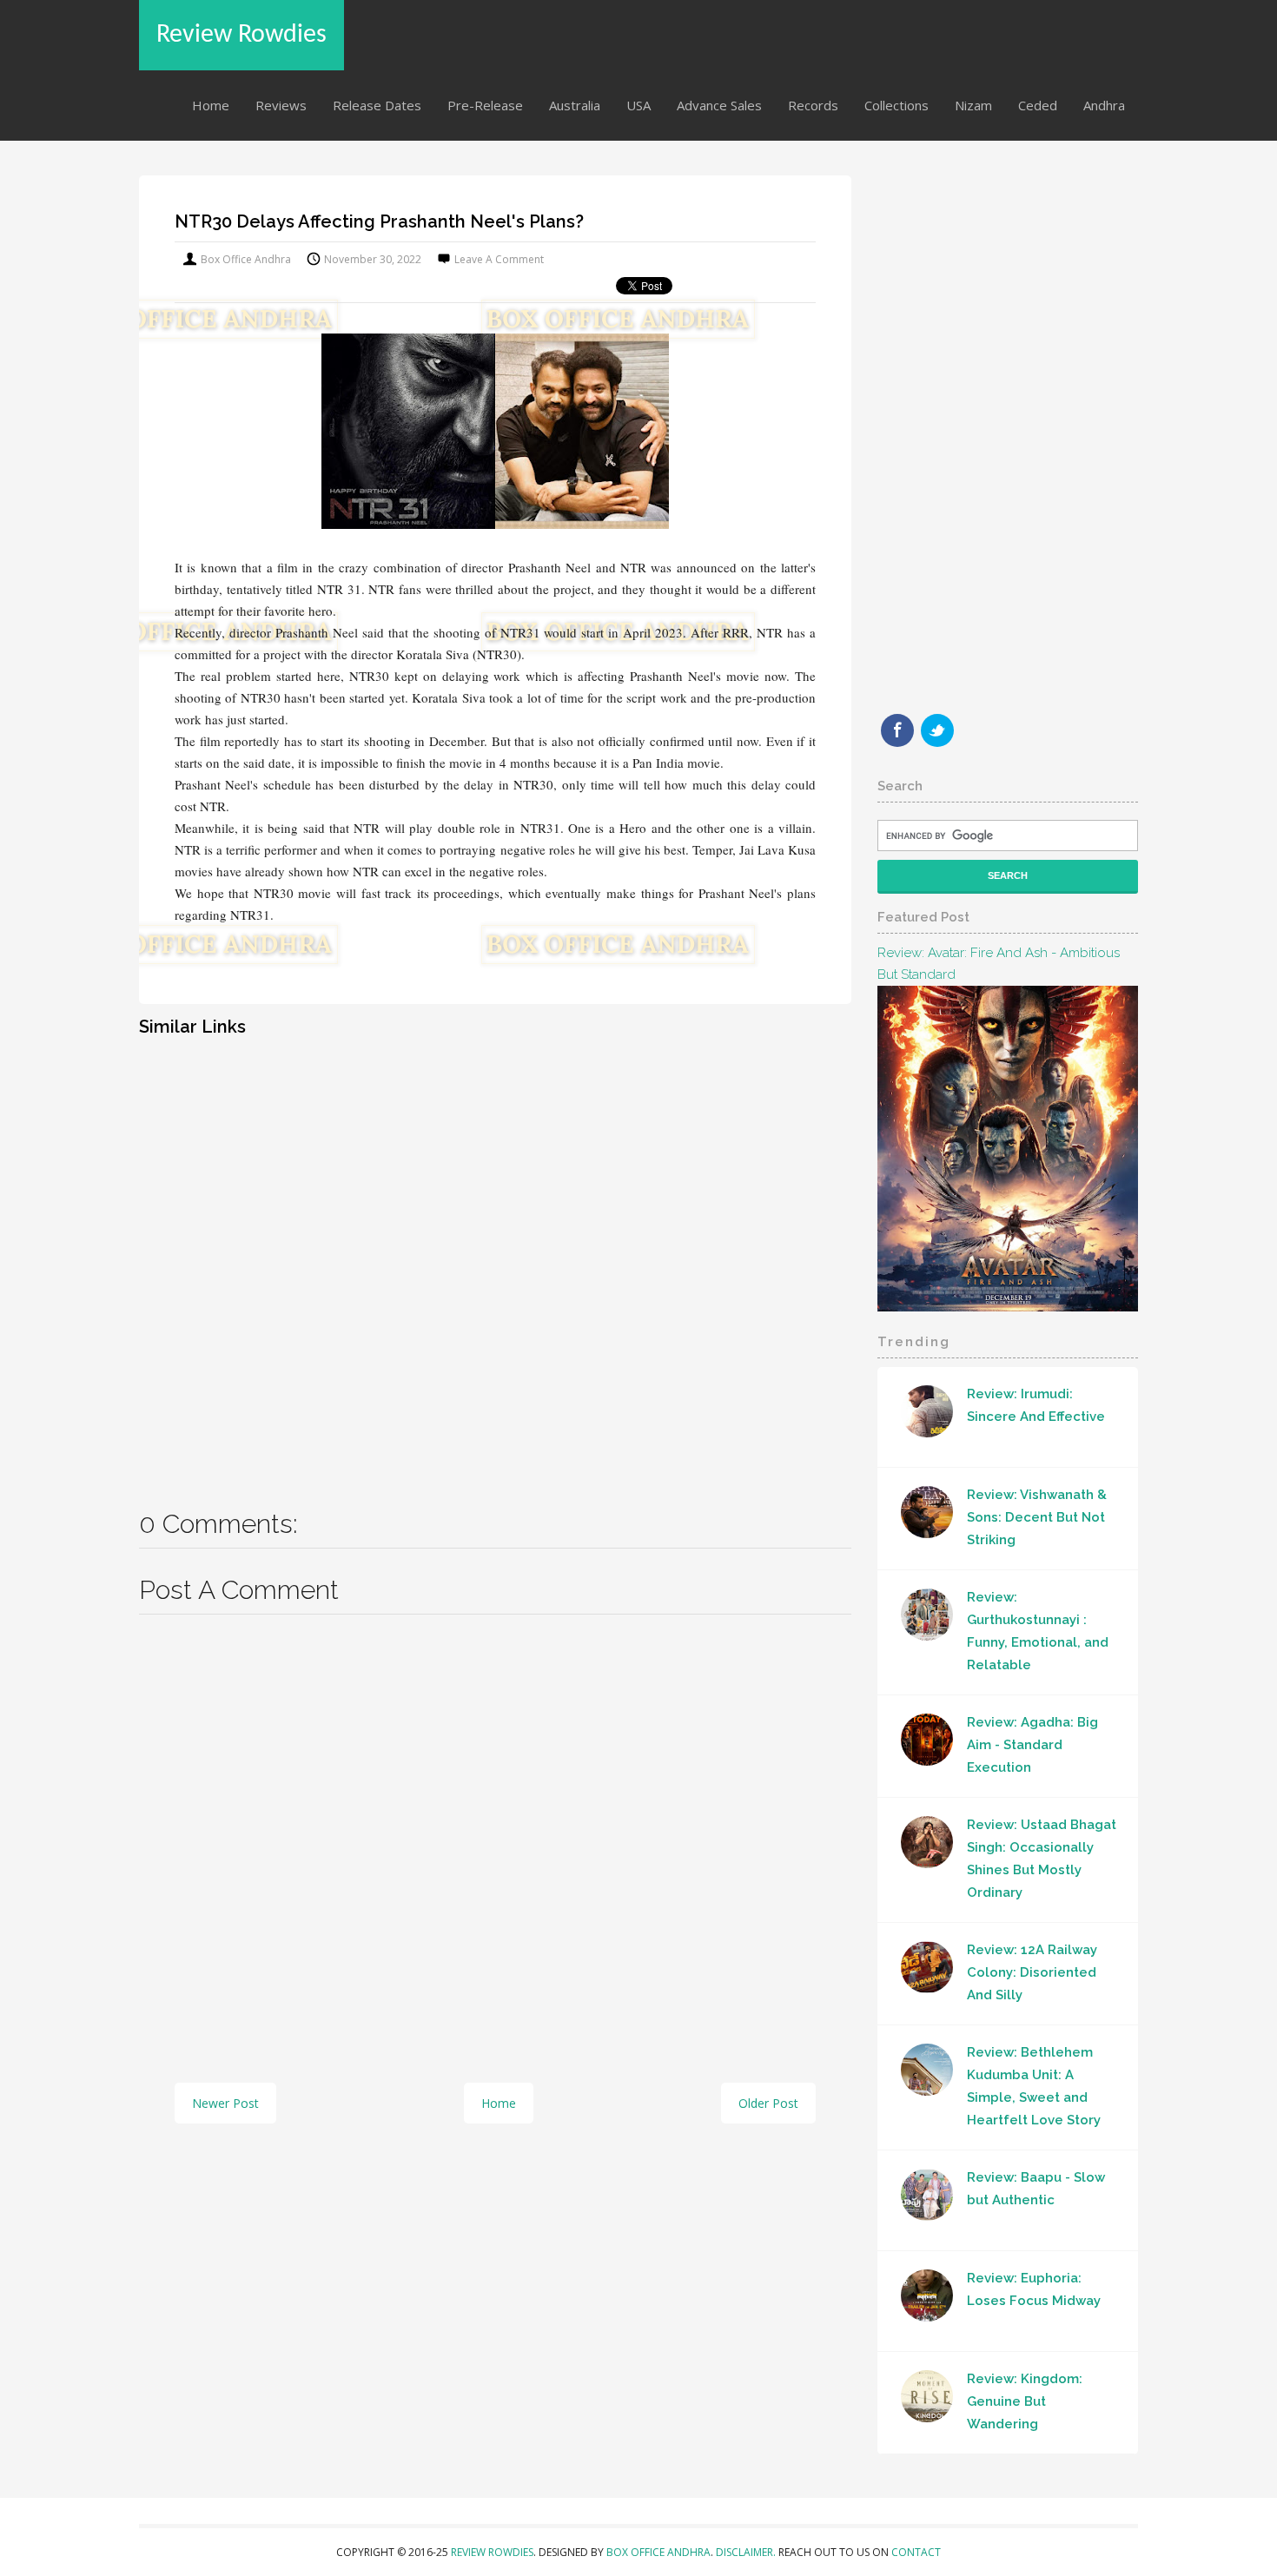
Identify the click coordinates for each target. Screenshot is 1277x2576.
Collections (897, 105)
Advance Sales (719, 105)
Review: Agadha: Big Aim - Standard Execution (1032, 1745)
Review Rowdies (242, 35)
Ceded (1038, 105)
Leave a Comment (499, 259)
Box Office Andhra (658, 2552)
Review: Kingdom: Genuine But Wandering (1025, 2401)
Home (211, 105)
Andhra (1104, 105)
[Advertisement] (495, 1260)
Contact (916, 2552)
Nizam (973, 105)
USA (638, 105)
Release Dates (377, 105)
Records (813, 105)
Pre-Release (485, 105)
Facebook (897, 730)
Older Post (768, 2103)
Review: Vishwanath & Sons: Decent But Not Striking (1037, 1517)
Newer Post (225, 2103)
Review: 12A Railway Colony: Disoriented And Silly (1032, 1972)
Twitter (937, 730)
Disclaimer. (747, 2552)
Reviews (281, 105)
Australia (575, 105)
